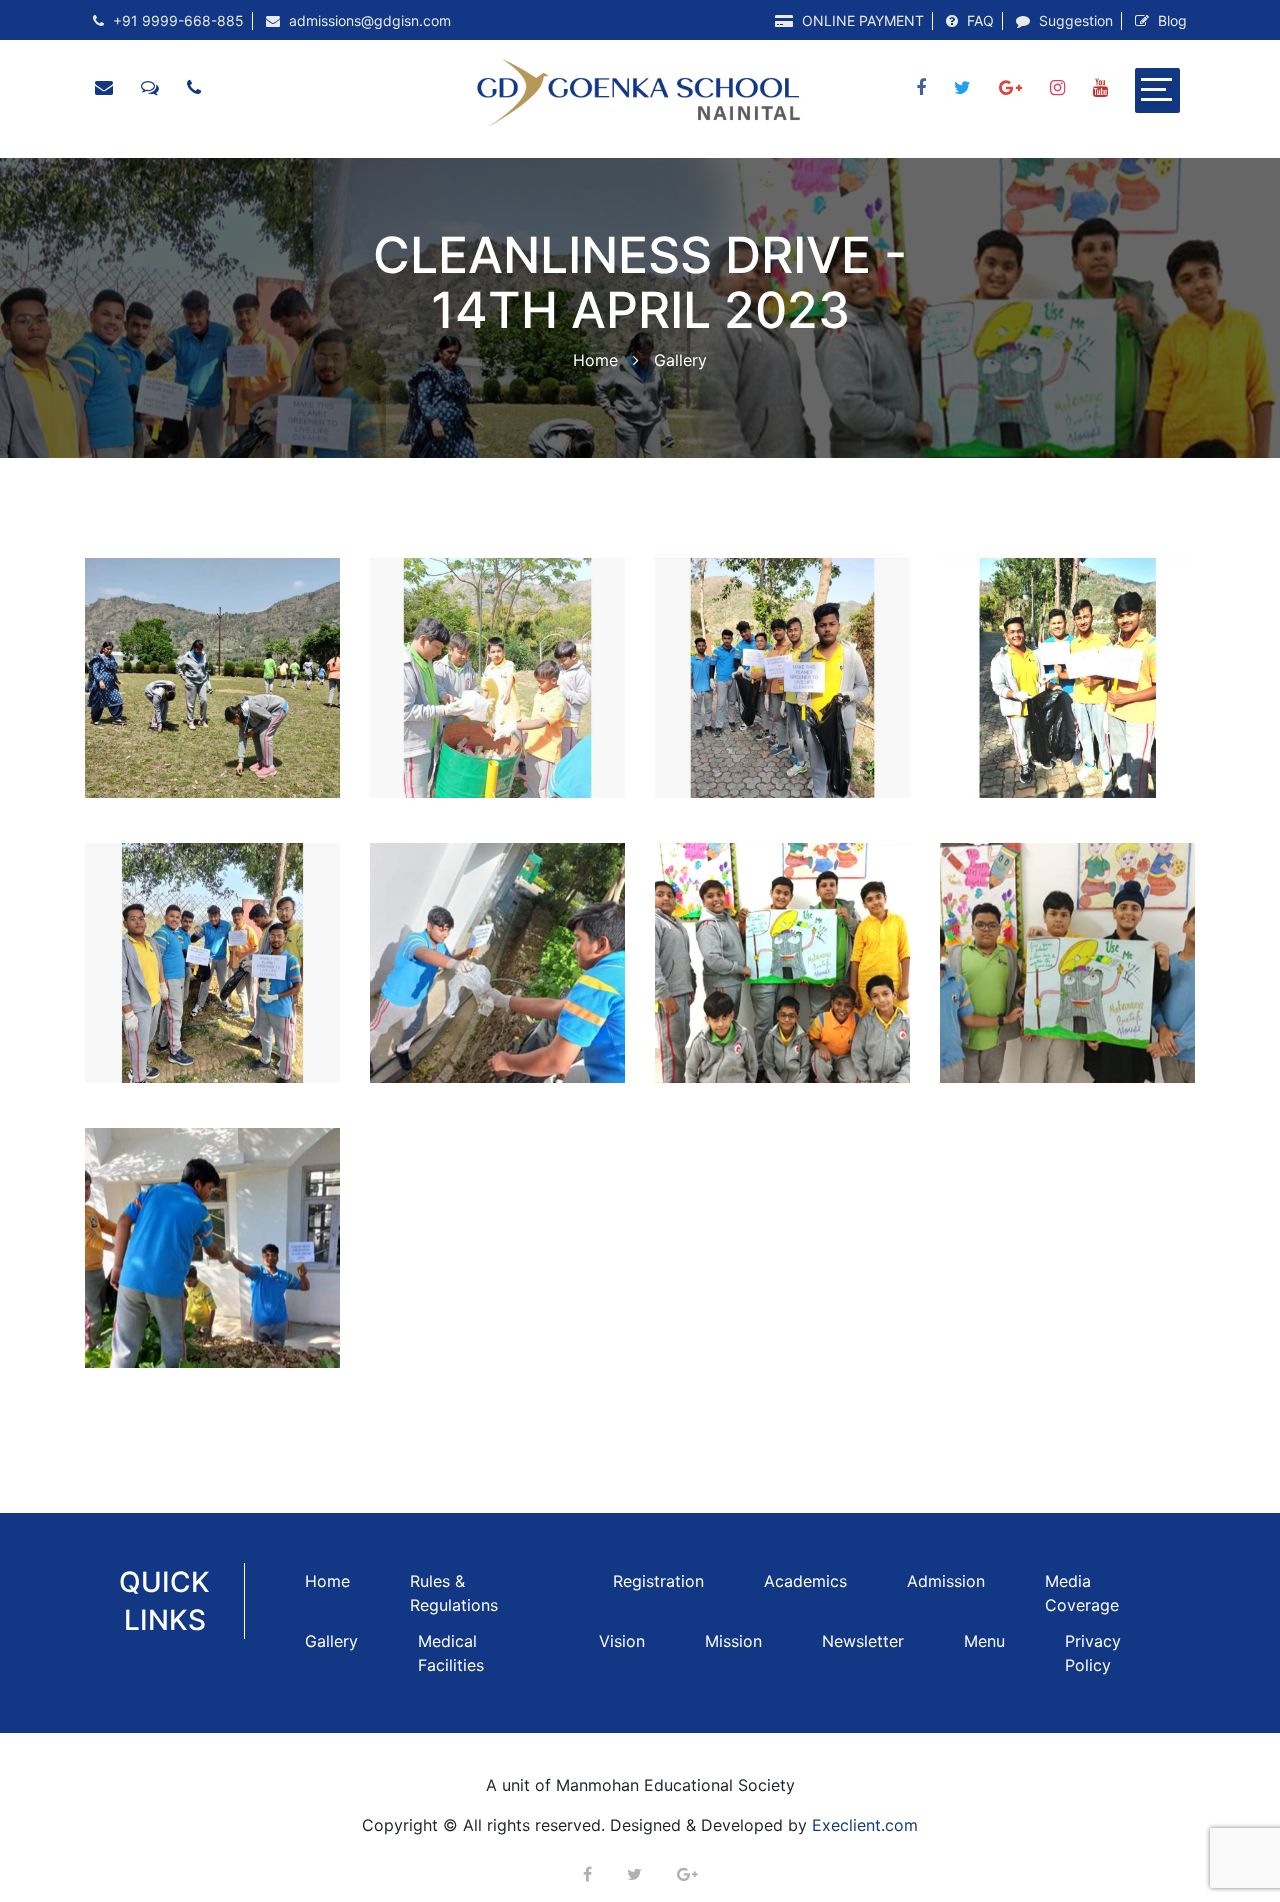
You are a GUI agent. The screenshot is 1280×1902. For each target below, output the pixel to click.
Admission (946, 1581)
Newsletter (863, 1641)
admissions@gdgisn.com (368, 20)
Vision (622, 1641)
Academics (805, 1581)
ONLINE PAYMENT (861, 20)
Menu (984, 1641)
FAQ (978, 20)
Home (595, 360)
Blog (1170, 20)
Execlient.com (865, 1825)
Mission (733, 1641)
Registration (658, 1581)
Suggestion (1074, 20)
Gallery (331, 1641)
